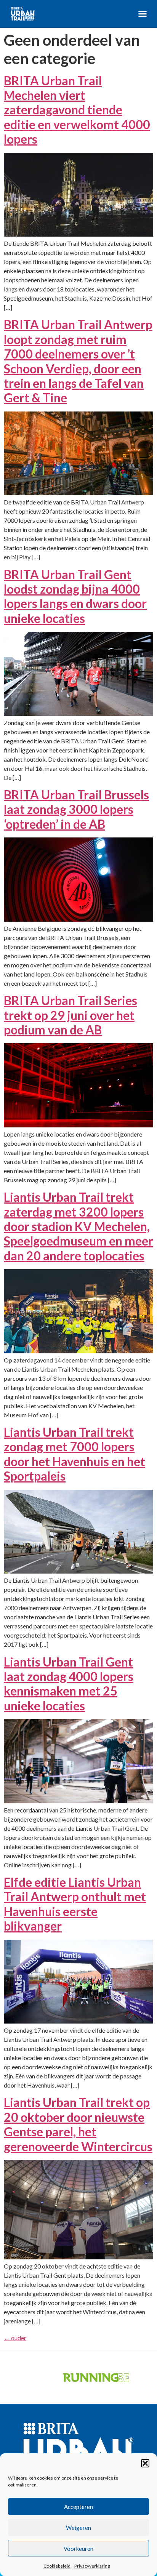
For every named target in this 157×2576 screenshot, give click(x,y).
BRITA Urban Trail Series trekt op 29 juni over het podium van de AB (70, 1015)
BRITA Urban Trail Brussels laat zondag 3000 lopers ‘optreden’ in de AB (76, 809)
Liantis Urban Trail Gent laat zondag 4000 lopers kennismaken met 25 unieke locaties (69, 1684)
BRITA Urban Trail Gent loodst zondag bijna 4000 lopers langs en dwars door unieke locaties (75, 596)
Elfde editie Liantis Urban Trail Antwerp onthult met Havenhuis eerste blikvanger (75, 1904)
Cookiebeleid (57, 2566)
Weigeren (78, 2528)
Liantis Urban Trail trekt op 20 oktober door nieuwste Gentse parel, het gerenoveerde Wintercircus (78, 2124)
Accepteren (78, 2507)
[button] (145, 2463)
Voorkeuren (78, 2549)
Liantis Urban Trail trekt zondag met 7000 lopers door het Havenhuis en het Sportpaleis (74, 1454)
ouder (15, 2338)
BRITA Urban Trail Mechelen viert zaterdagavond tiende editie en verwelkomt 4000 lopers (77, 110)
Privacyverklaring (92, 2566)
